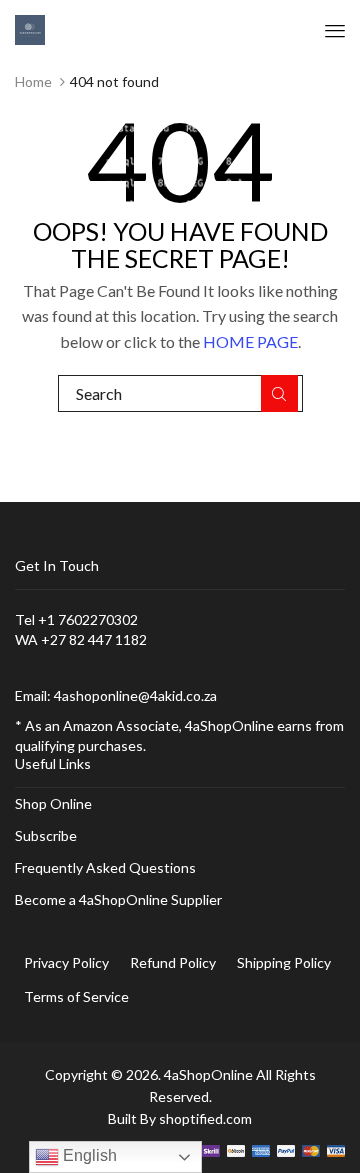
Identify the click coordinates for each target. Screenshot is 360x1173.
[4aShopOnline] (30, 28)
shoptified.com (205, 1118)
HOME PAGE (250, 341)
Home (33, 81)
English (88, 1155)
